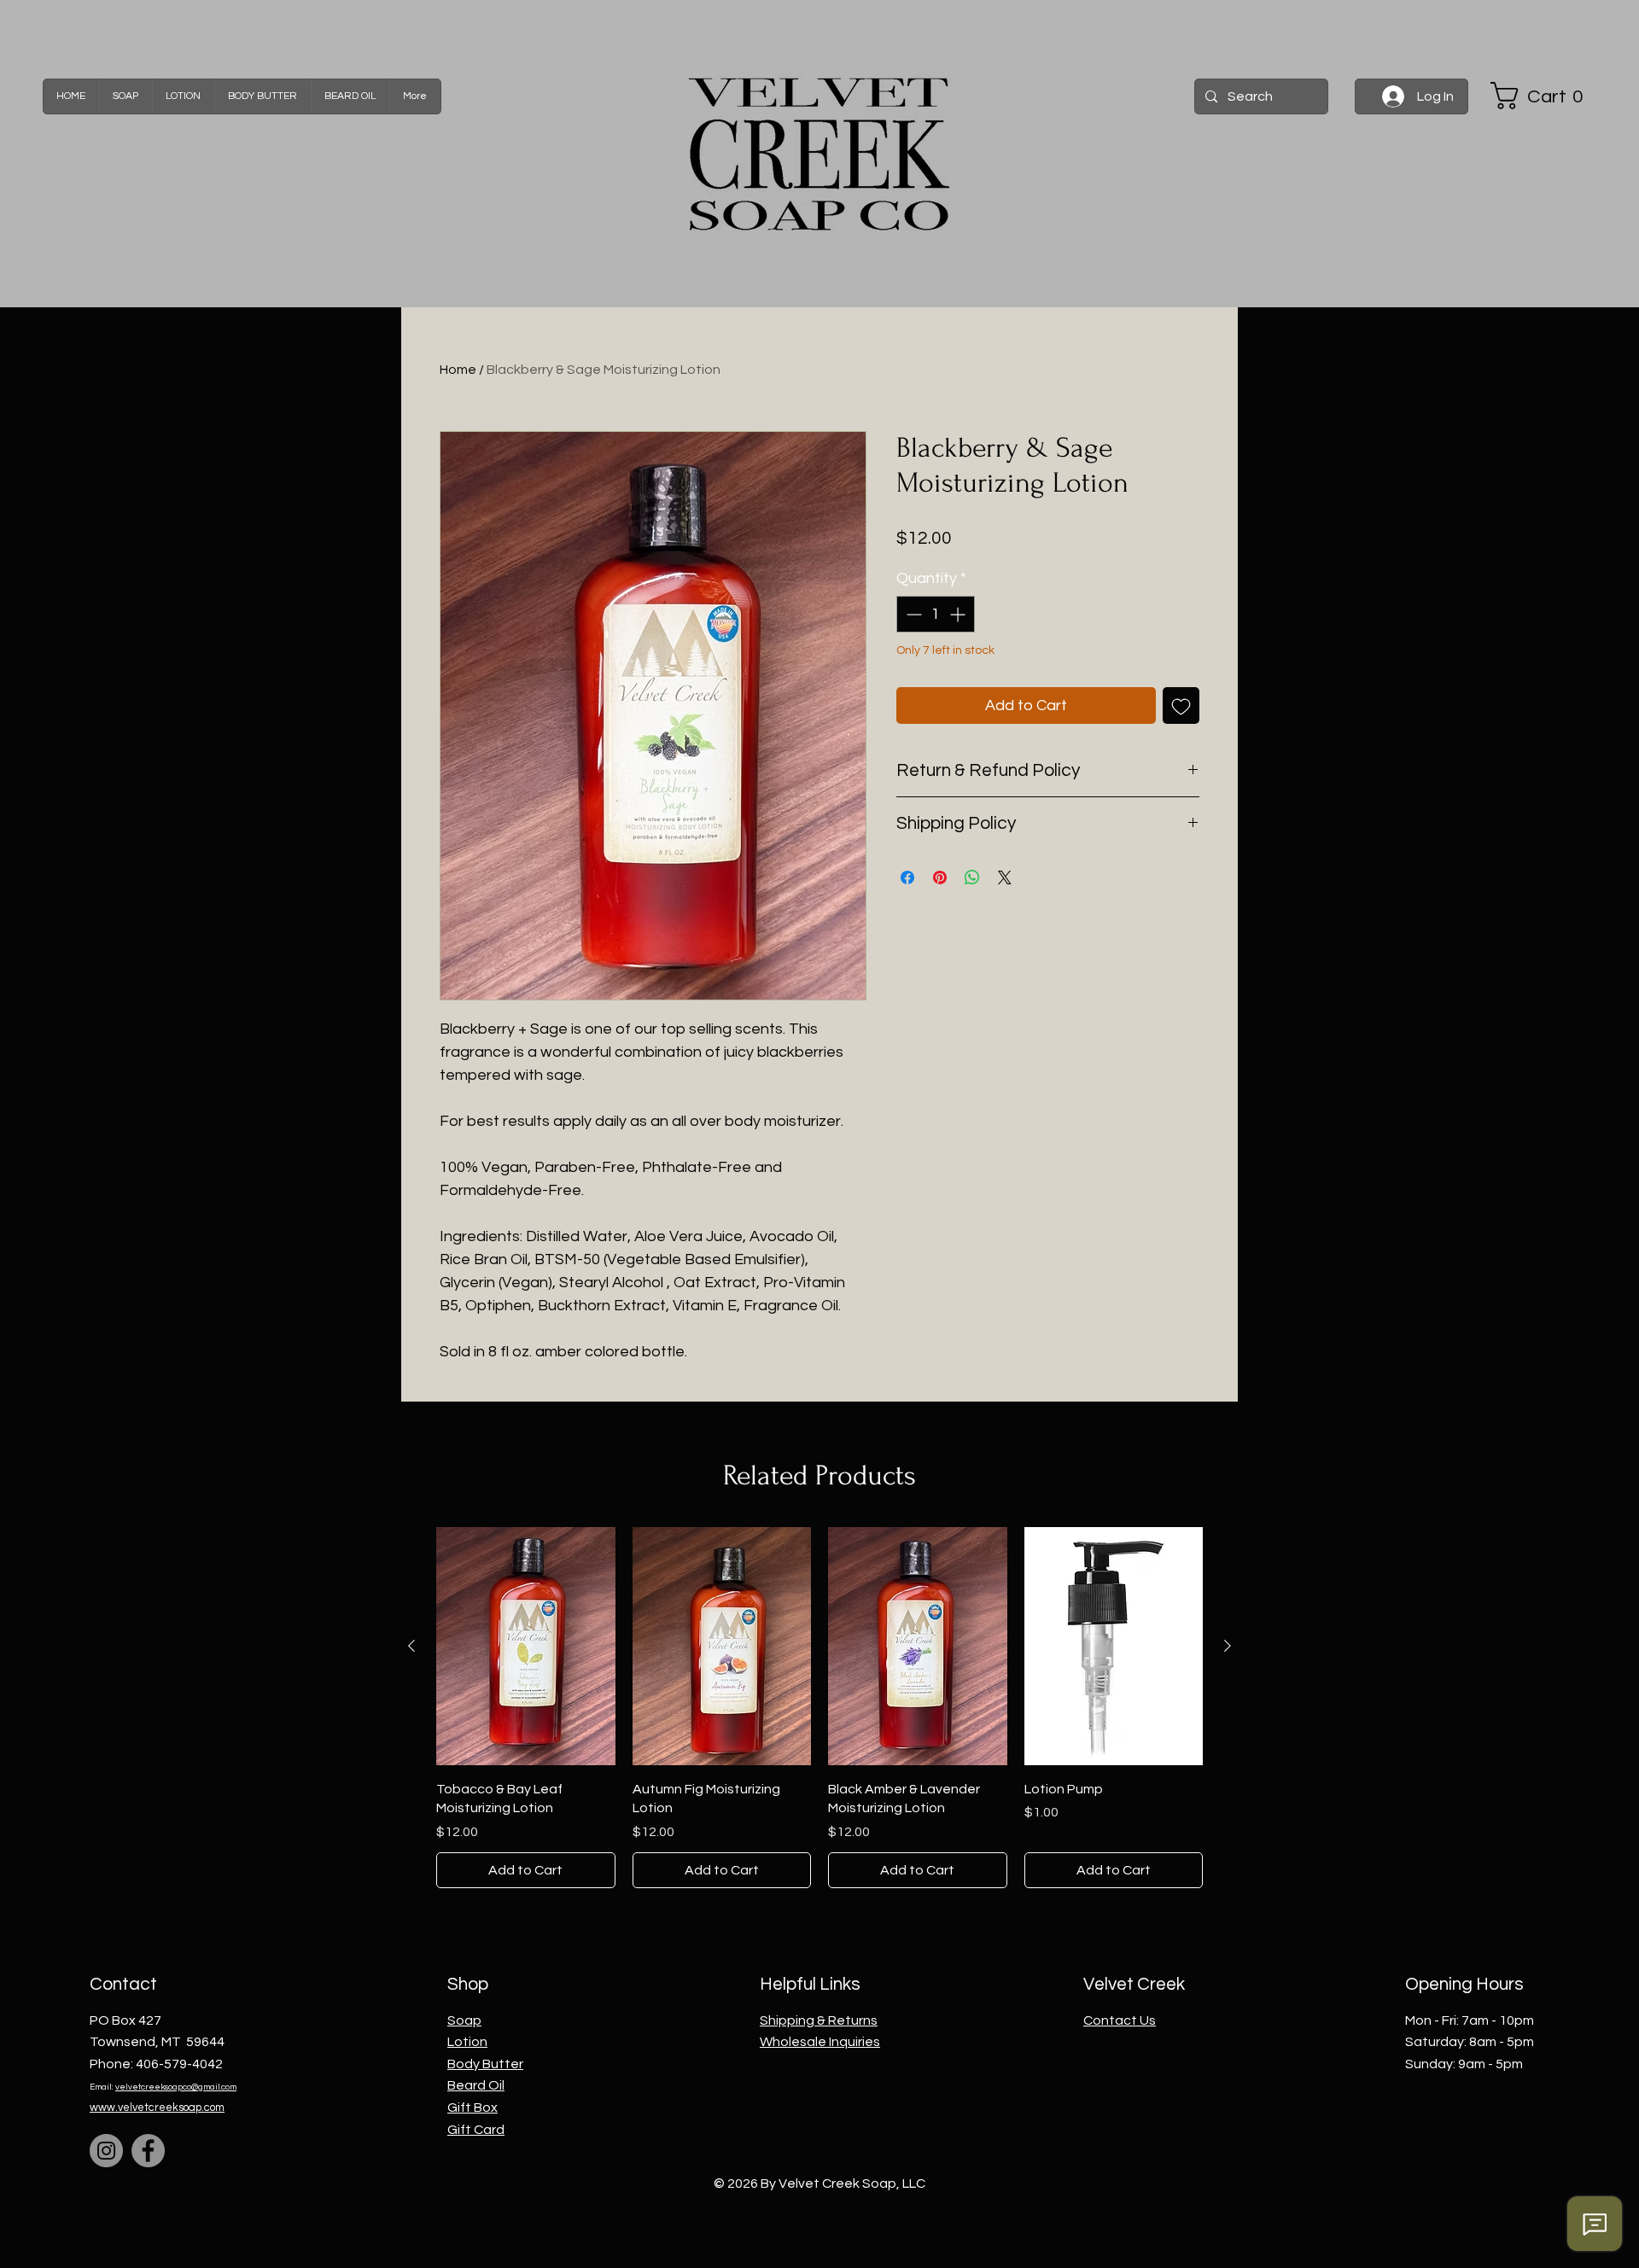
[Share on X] (1005, 877)
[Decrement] (912, 614)
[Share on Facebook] (907, 877)
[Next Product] (1228, 1646)
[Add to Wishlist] (1181, 705)
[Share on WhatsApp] (972, 877)
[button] (1543, 96)
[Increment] (959, 614)
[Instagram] (106, 2151)
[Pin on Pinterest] (940, 877)
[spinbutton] (936, 614)
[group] (819, 1707)
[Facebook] (148, 2151)
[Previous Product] (411, 1646)
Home (458, 370)
